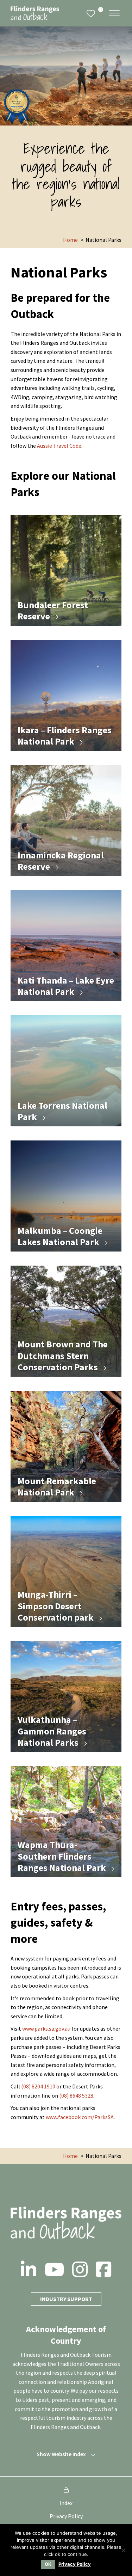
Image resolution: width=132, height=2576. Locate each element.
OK (48, 2564)
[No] (123, 2550)
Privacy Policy (66, 2516)
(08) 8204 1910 (38, 2086)
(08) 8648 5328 (76, 2095)
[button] (114, 13)
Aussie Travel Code (59, 446)
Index (66, 2503)
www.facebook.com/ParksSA (80, 2117)
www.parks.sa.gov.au (46, 2029)
